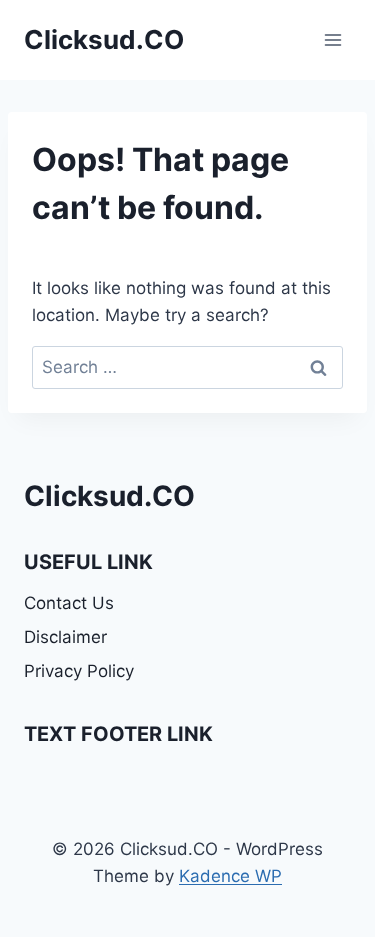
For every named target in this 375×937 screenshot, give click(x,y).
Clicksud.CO (109, 496)
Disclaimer (65, 637)
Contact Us (69, 603)
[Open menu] (332, 39)
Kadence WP (230, 876)
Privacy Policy (79, 671)
